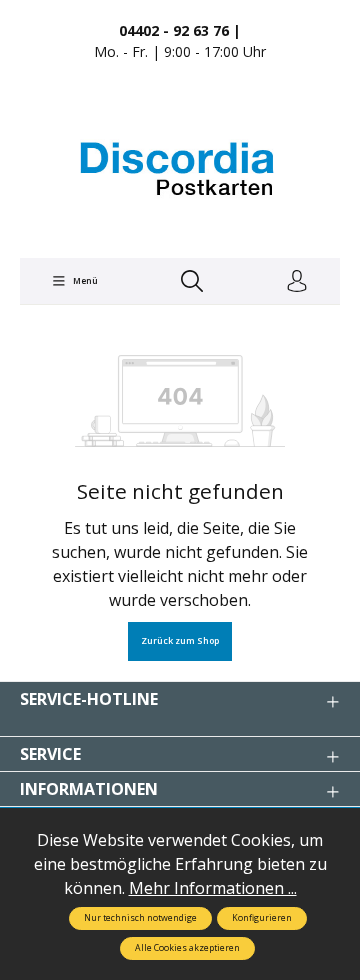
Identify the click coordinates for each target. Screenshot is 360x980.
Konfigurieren (262, 918)
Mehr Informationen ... (213, 888)
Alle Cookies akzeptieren (187, 948)
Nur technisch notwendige (140, 918)
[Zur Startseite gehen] (180, 168)
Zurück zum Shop (180, 641)
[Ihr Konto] (297, 282)
